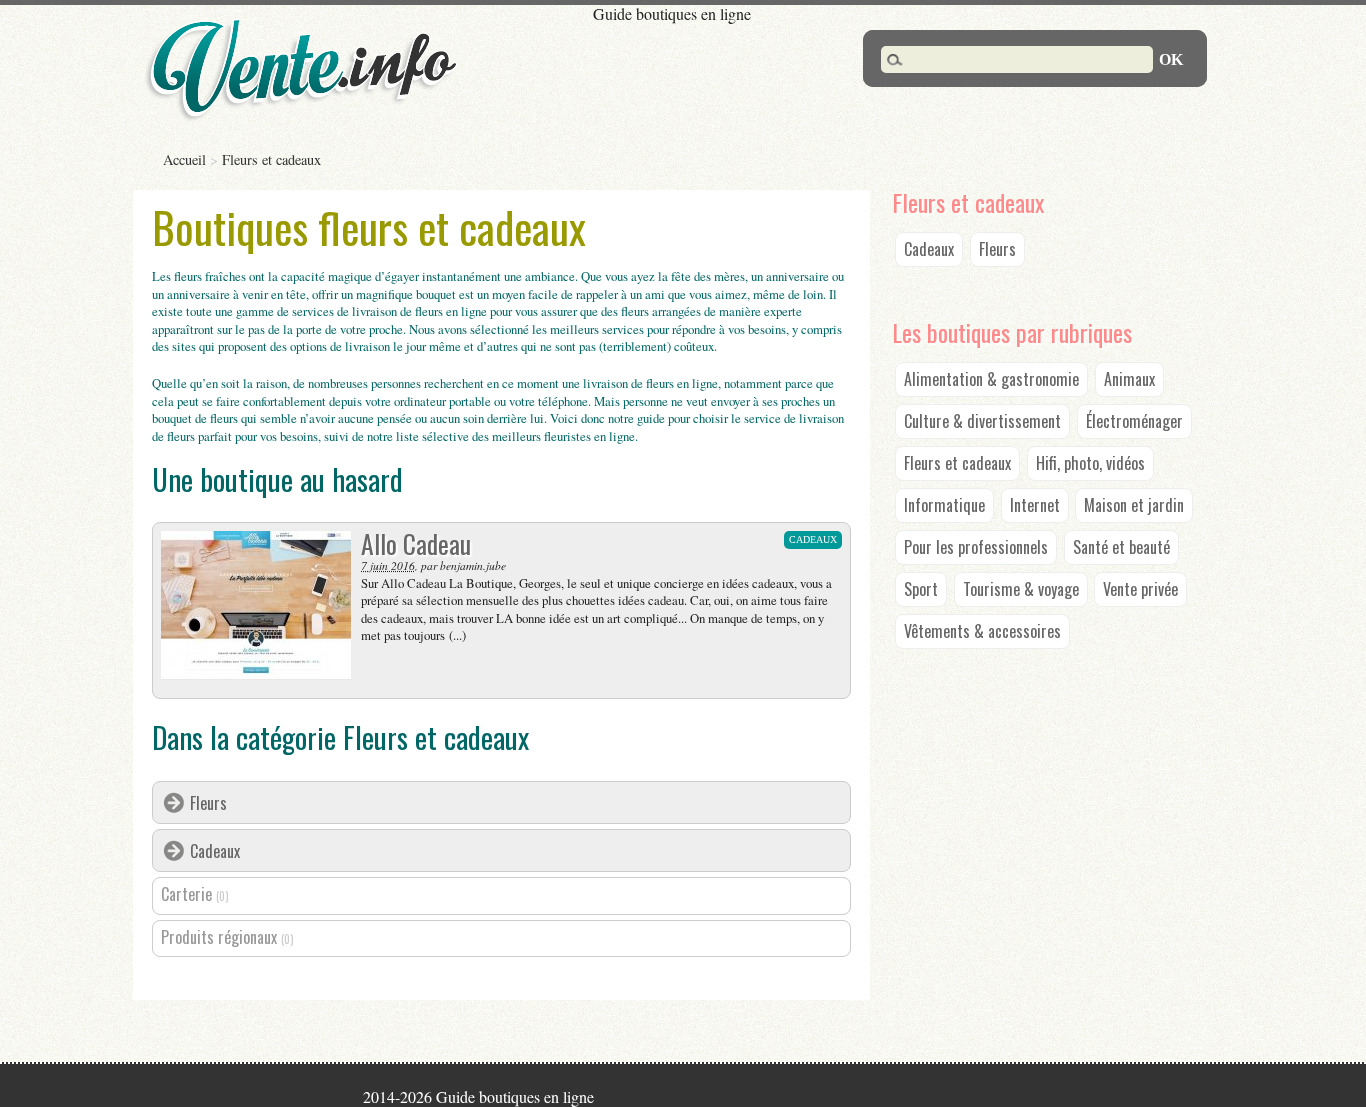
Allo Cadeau (416, 543)
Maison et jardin (1134, 505)
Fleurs (208, 803)
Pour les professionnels (976, 547)
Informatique (944, 505)
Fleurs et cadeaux (957, 463)
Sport (921, 589)
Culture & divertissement (982, 421)
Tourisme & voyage (1021, 589)
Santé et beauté (1121, 547)
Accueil (184, 159)
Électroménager (1134, 421)
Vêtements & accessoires (982, 631)
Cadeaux (215, 851)
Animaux (1129, 379)
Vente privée (1140, 589)
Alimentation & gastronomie (991, 379)
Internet (1035, 505)
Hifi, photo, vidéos (1090, 463)
